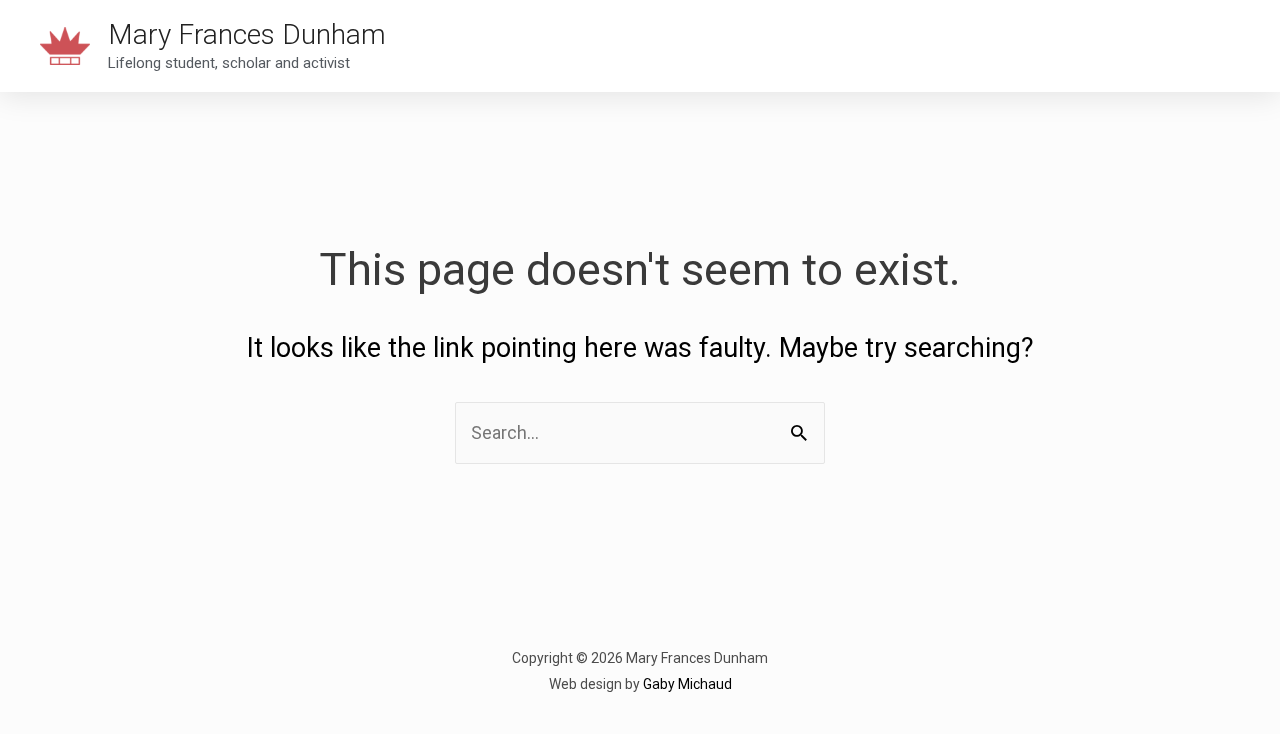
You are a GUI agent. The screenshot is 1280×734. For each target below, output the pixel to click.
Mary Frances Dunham (247, 34)
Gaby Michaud (687, 684)
